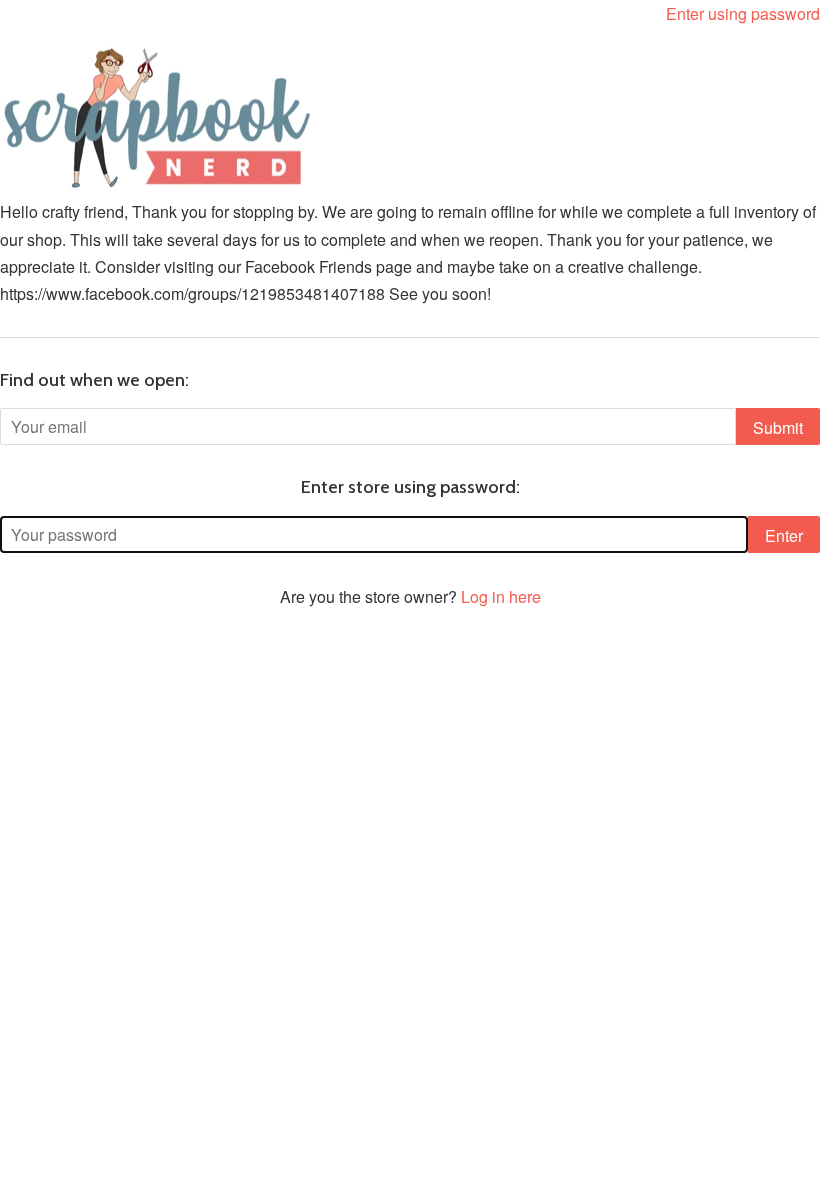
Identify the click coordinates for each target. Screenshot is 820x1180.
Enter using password (743, 13)
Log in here (501, 596)
